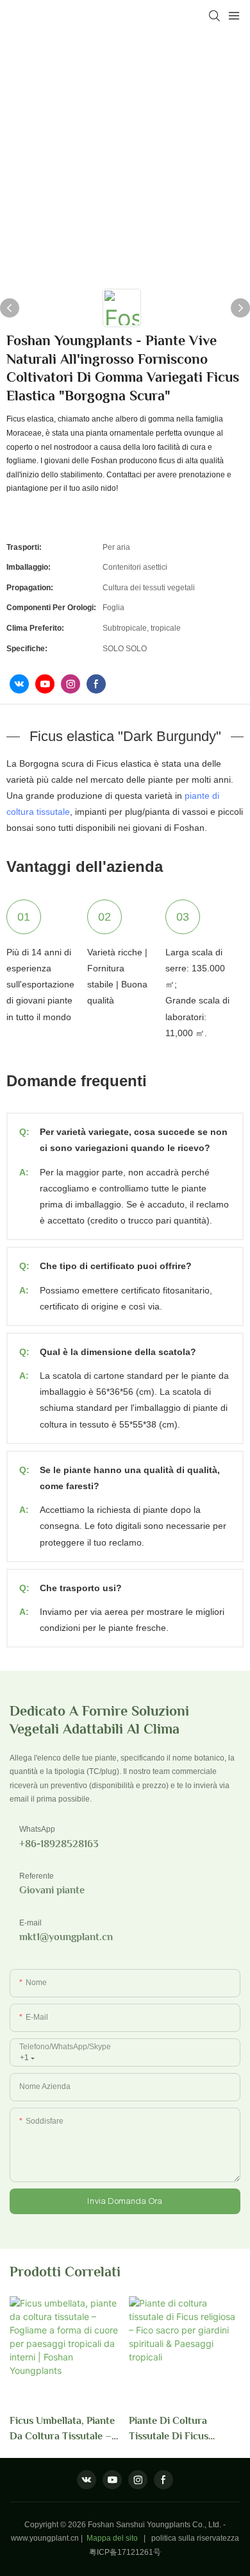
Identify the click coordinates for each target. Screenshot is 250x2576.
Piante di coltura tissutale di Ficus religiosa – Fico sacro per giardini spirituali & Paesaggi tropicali (182, 2429)
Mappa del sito (112, 2538)
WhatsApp (37, 1829)
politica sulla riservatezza (195, 2538)
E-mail (30, 1923)
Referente (37, 1876)
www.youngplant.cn (45, 2538)
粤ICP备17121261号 (125, 2552)
